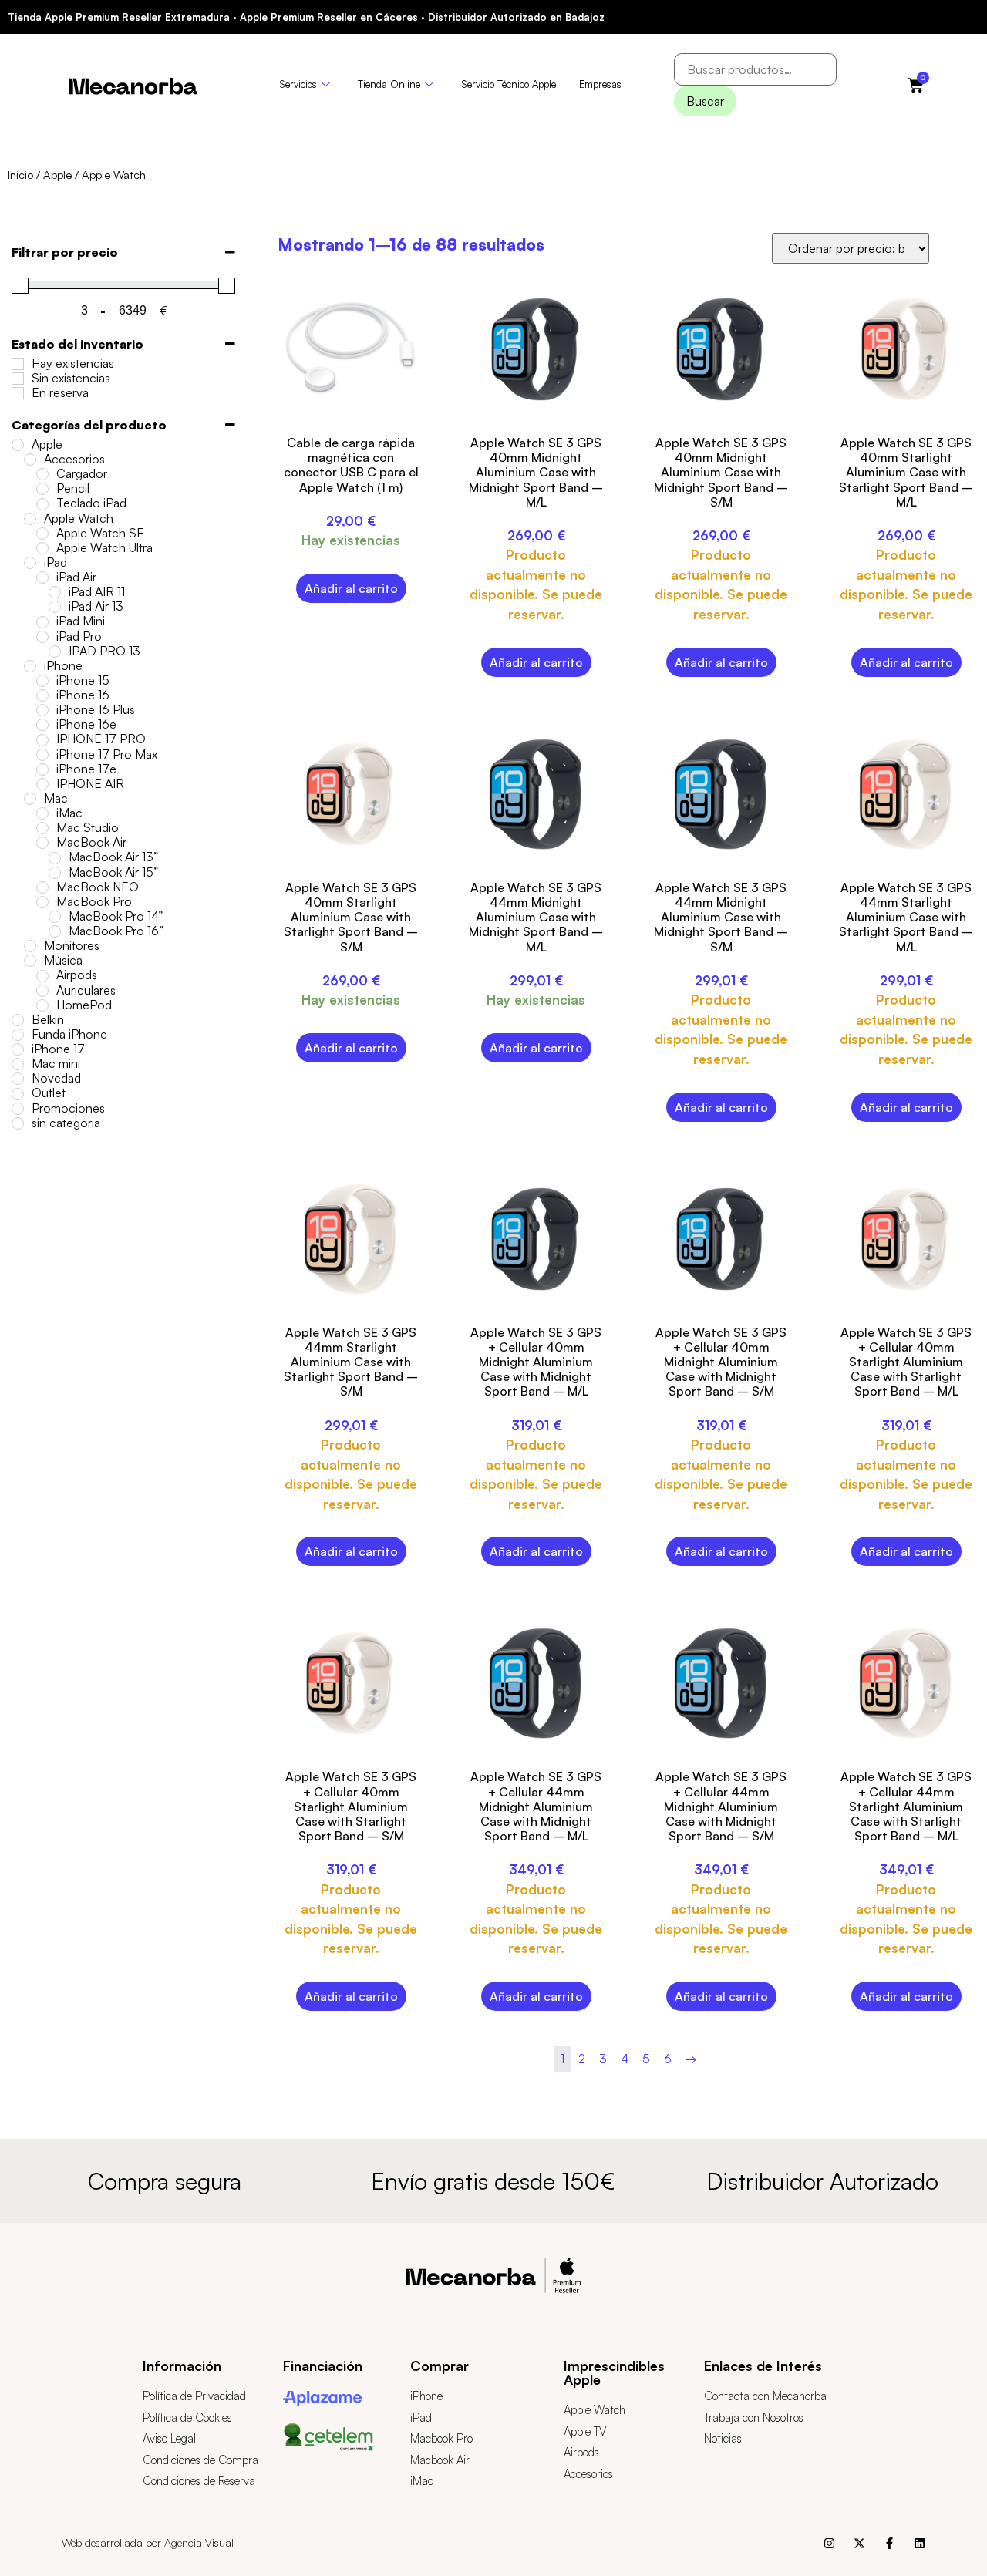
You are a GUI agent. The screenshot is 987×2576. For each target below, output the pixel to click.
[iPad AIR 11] (55, 592)
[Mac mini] (18, 1064)
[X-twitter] (859, 2543)
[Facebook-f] (889, 2543)
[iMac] (42, 813)
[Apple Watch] (30, 519)
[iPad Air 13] (55, 607)
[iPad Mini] (42, 622)
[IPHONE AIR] (42, 784)
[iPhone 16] (42, 695)
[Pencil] (42, 489)
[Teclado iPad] (42, 504)
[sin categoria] (18, 1123)
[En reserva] (18, 393)
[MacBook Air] (42, 843)
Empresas (600, 84)
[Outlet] (18, 1094)
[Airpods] (42, 976)
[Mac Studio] (42, 828)
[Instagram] (829, 2543)
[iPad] (30, 563)
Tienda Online (389, 84)
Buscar (705, 101)
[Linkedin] (920, 2543)
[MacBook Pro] (42, 902)
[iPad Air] (42, 577)
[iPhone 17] (18, 1049)
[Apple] (18, 445)
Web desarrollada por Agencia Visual (148, 2542)
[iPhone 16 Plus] (42, 710)
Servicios (298, 84)
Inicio (20, 175)
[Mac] (30, 799)
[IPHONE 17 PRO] (42, 740)
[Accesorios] (30, 460)
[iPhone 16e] (42, 725)
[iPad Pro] (42, 637)
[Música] (30, 961)
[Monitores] (30, 946)
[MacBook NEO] (42, 887)
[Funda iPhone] (18, 1035)
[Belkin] (18, 1020)
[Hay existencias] (18, 364)
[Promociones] (18, 1109)
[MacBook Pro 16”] (55, 931)
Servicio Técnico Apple (509, 84)
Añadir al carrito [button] (351, 588)
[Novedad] (18, 1079)
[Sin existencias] (18, 379)
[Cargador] (42, 474)
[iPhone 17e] (42, 769)
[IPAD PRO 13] (55, 652)
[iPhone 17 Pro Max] (42, 755)
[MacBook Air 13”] (55, 858)
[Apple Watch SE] (42, 534)
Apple (57, 175)
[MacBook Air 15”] (55, 873)
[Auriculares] (42, 991)
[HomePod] (42, 1005)
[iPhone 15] (42, 681)
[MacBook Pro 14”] (55, 917)
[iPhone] (30, 666)
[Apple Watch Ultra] (42, 548)
